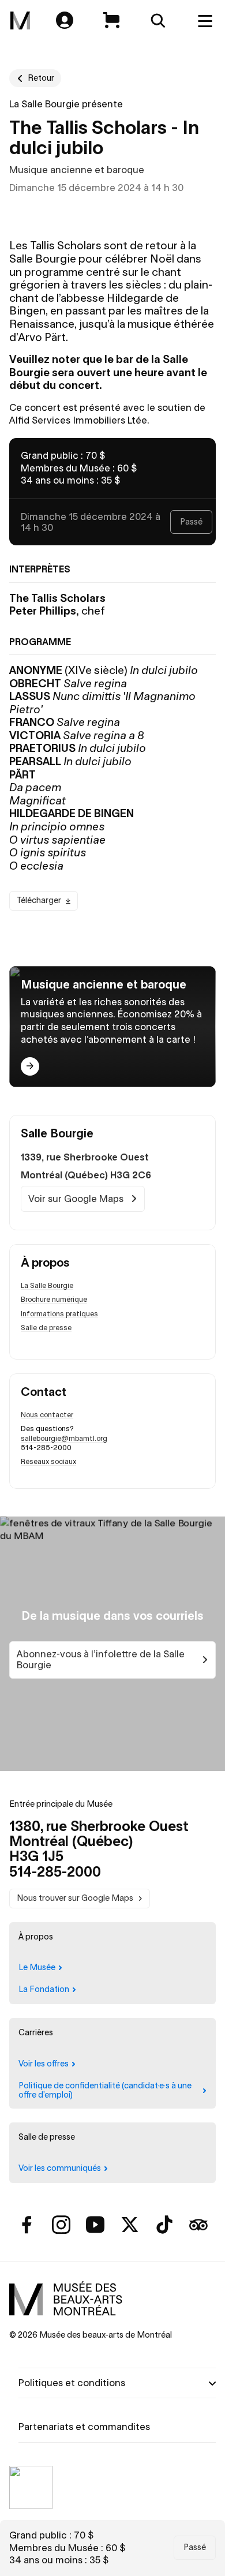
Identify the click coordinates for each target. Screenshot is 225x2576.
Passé (195, 2547)
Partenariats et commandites (84, 2427)
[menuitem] (20, 21)
